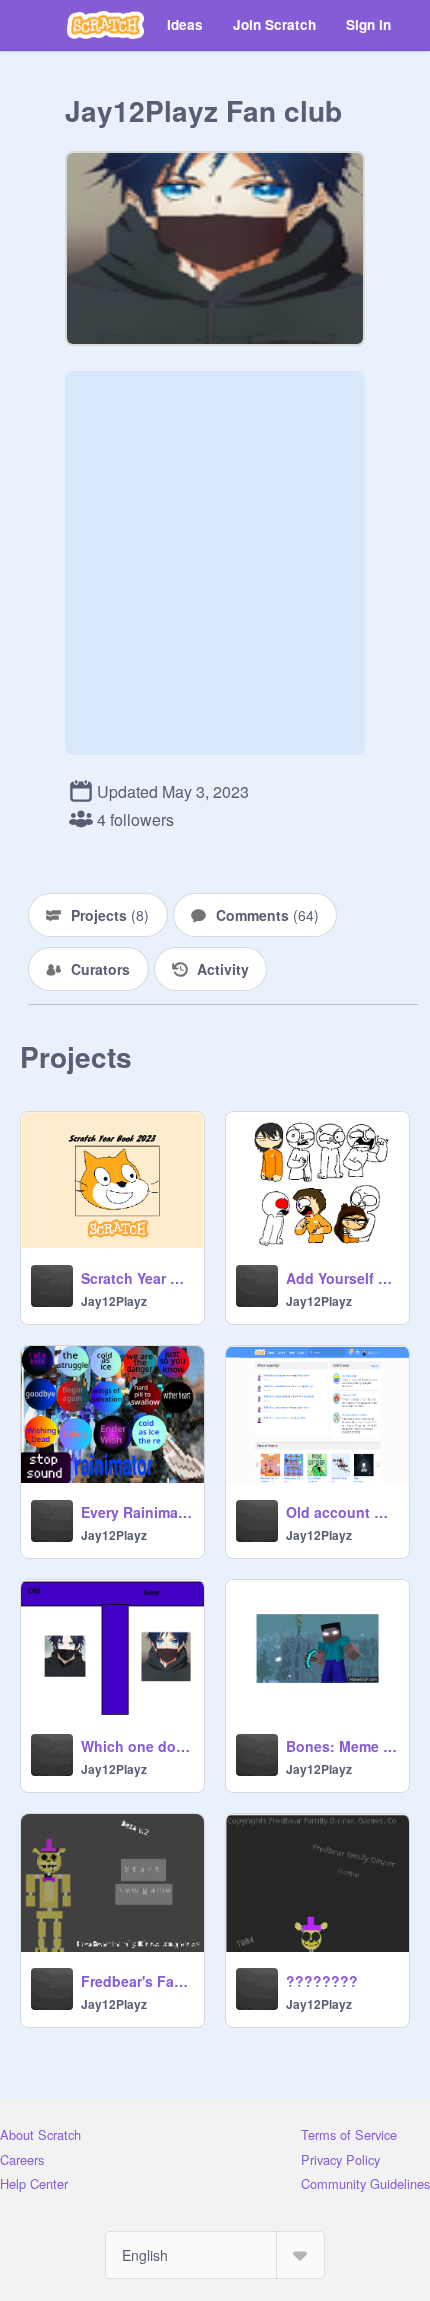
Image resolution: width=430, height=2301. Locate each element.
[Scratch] (105, 25)
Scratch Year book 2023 (136, 1278)
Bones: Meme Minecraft (341, 1746)
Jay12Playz (114, 1301)
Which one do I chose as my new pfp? (136, 1746)
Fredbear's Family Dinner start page (136, 1981)
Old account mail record (341, 1512)
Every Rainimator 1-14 (136, 1512)
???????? (322, 1981)
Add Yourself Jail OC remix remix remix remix (341, 1278)
